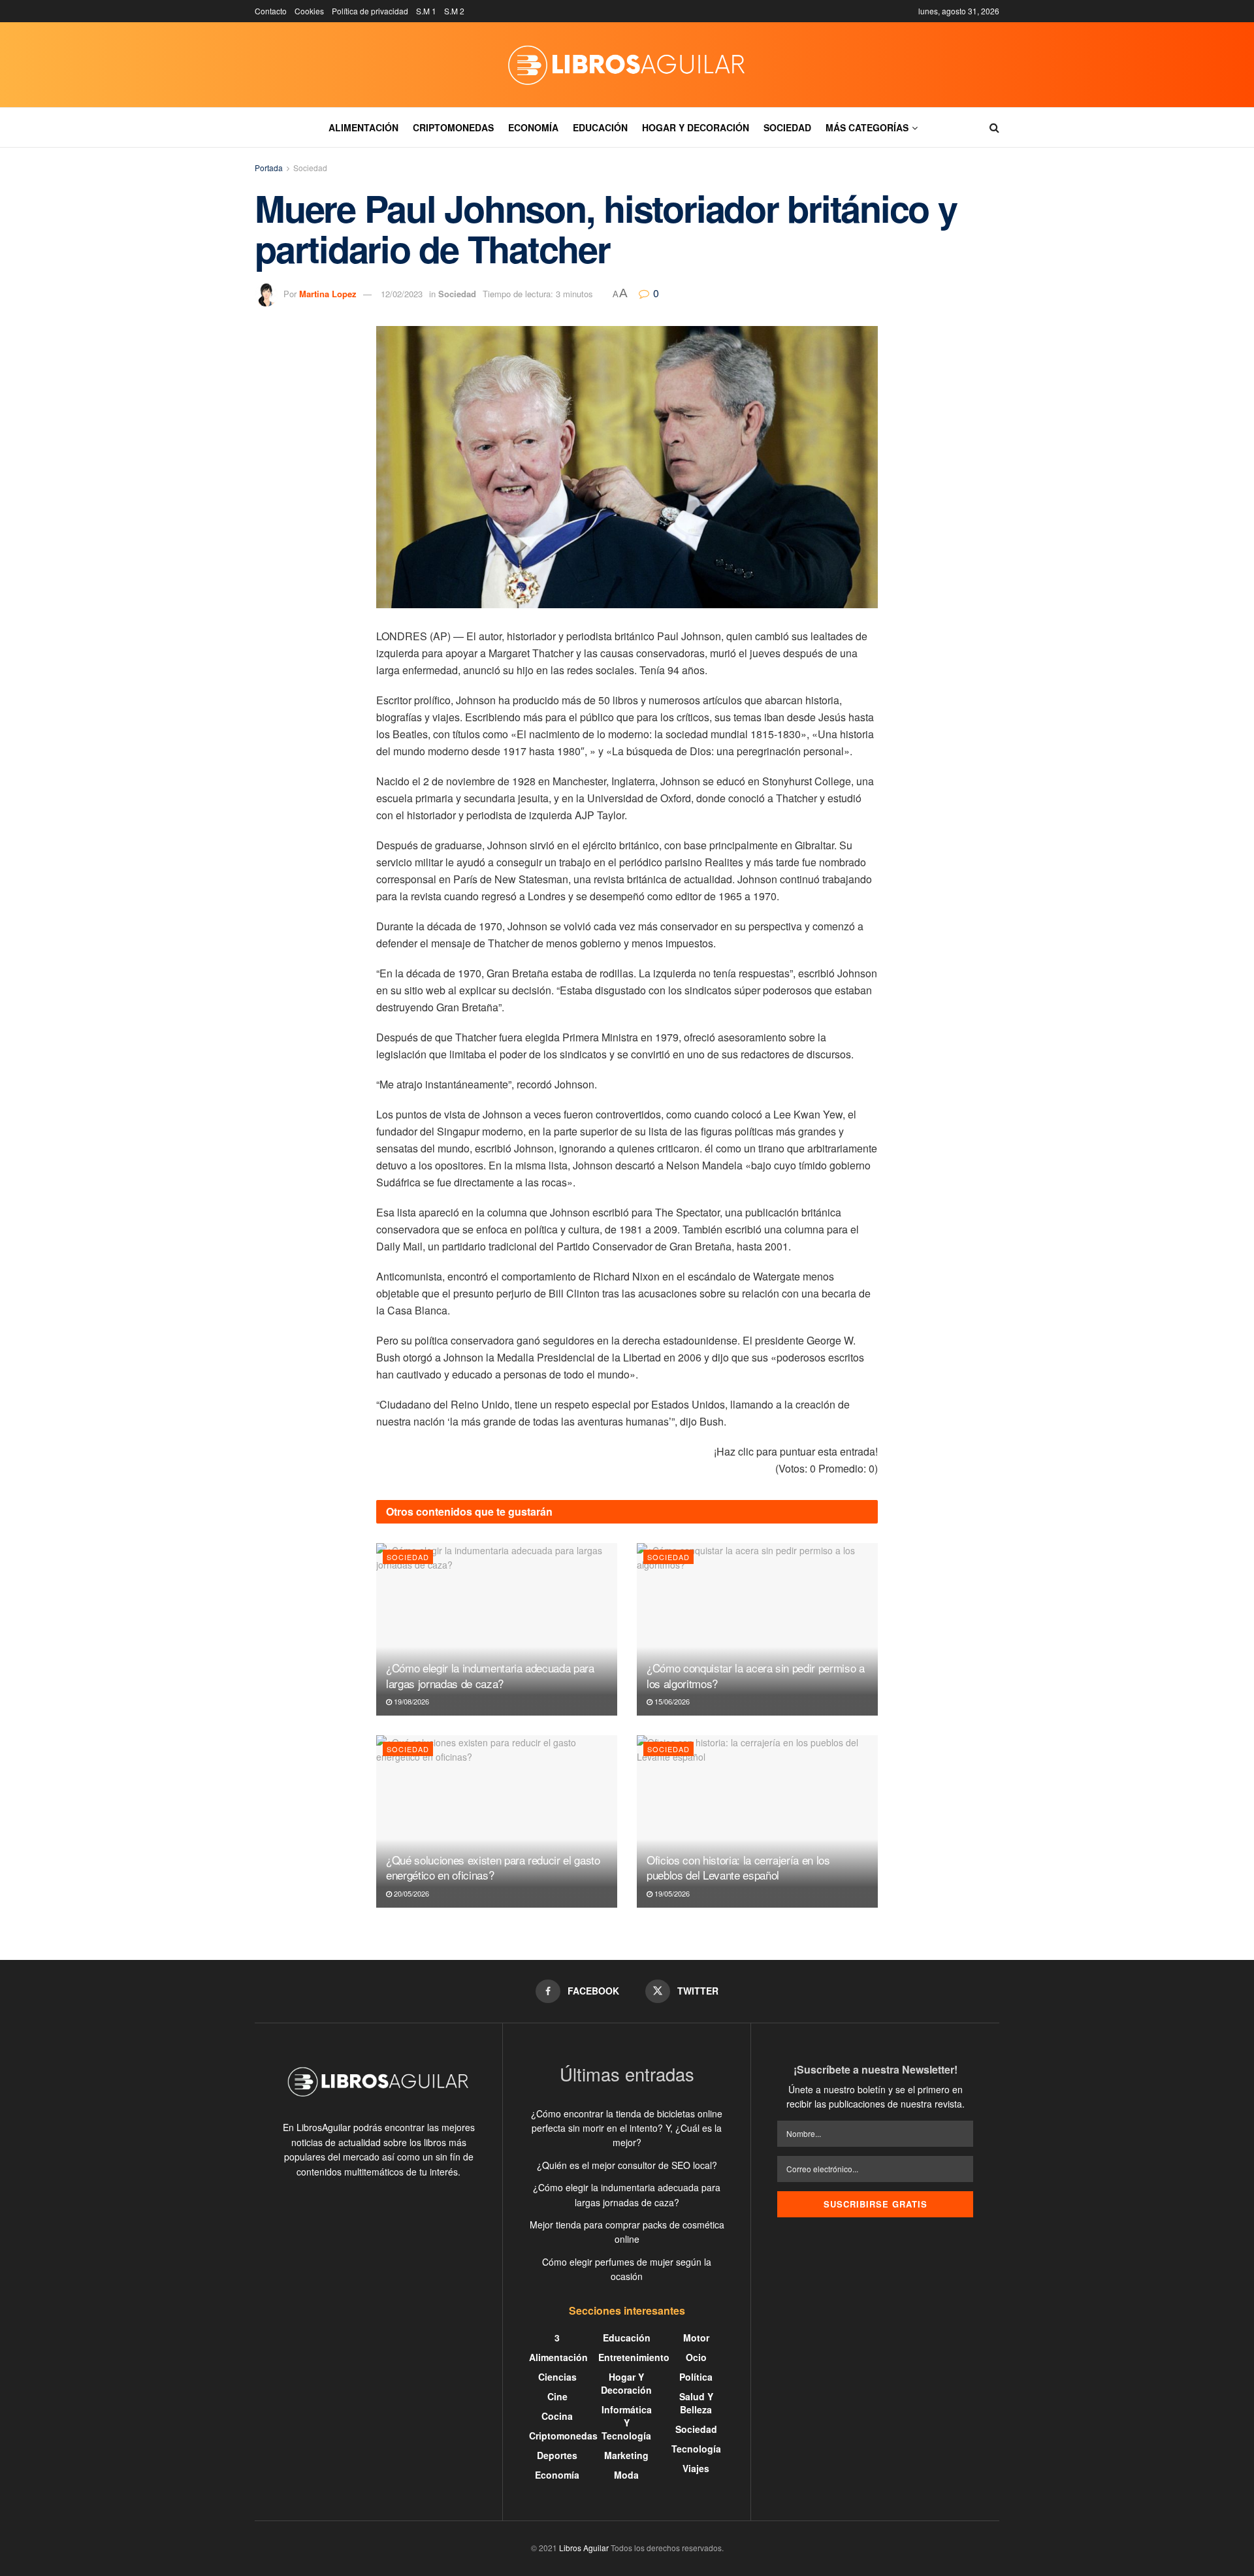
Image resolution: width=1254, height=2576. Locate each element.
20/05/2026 (410, 1893)
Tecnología (696, 2449)
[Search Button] (994, 127)
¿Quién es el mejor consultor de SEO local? (627, 2165)
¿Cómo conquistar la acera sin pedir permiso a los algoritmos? (756, 1675)
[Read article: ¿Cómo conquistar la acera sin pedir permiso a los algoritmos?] (757, 1629)
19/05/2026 (671, 1893)
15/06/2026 (671, 1701)
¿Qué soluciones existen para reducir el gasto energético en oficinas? (493, 1867)
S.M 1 (426, 11)
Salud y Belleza (696, 2403)
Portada (269, 168)
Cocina (557, 2416)
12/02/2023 (402, 294)
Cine (557, 2396)
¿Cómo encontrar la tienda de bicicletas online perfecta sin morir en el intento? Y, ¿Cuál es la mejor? (627, 2128)
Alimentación (363, 127)
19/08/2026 (410, 1701)
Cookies (309, 11)
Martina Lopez (328, 294)
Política (696, 2377)
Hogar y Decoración (696, 127)
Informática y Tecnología (627, 2422)
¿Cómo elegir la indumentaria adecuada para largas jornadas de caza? (490, 1675)
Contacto (271, 11)
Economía (533, 127)
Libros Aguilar (584, 2548)
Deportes (557, 2455)
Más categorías (867, 127)
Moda (626, 2475)
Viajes (696, 2468)
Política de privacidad (370, 11)
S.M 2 (454, 11)
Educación (600, 127)
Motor (696, 2338)
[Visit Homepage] (627, 65)
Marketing (626, 2455)
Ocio (696, 2357)
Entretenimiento (634, 2357)
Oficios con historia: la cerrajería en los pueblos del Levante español (738, 1867)
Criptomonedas (453, 127)
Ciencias (557, 2377)
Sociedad (787, 127)
